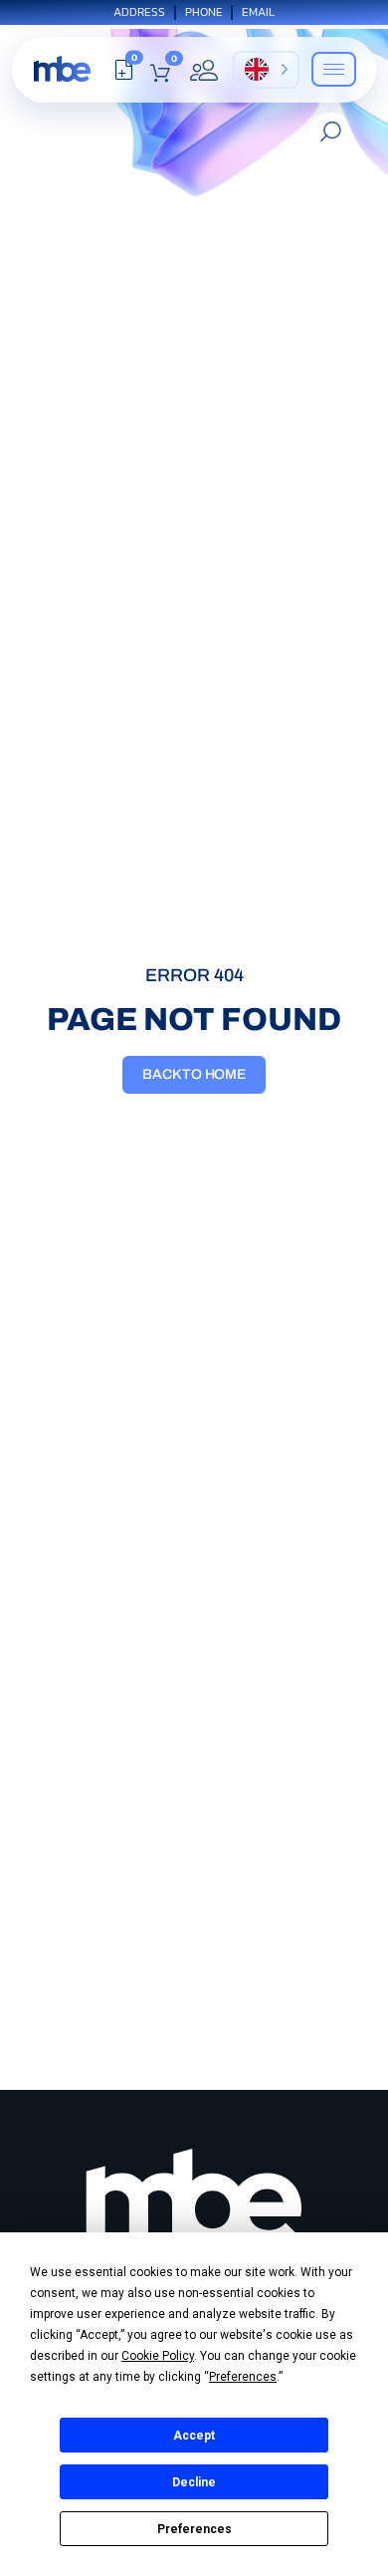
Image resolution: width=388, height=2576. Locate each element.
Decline (194, 2482)
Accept (194, 2436)
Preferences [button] (243, 2377)
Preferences (194, 2529)
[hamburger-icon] (334, 69)
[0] (124, 74)
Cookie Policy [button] (158, 2356)
